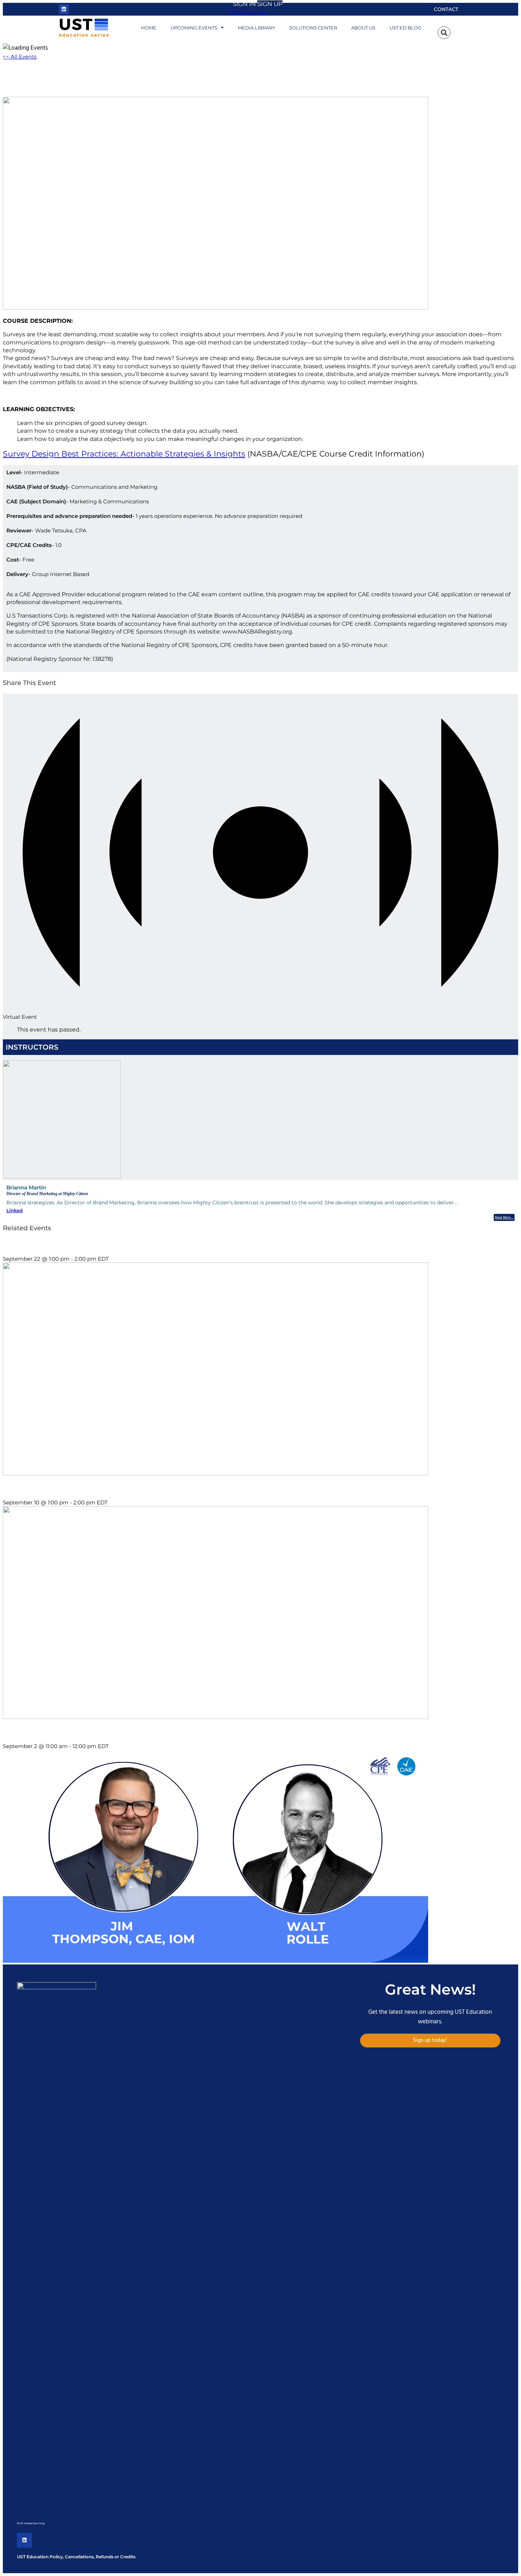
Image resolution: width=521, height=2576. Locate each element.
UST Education (248, 14)
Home (149, 28)
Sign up (270, 4)
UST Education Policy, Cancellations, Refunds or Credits (76, 2557)
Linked (15, 1210)
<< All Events (20, 57)
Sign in (244, 4)
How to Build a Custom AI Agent (43, 1488)
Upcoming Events (194, 28)
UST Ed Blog (405, 28)
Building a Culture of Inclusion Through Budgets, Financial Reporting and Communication (115, 1245)
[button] (444, 33)
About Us (363, 28)
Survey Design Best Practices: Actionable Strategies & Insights (124, 454)
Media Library (256, 28)
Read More (503, 1217)
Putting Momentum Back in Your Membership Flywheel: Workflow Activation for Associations (120, 1732)
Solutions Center (313, 28)
